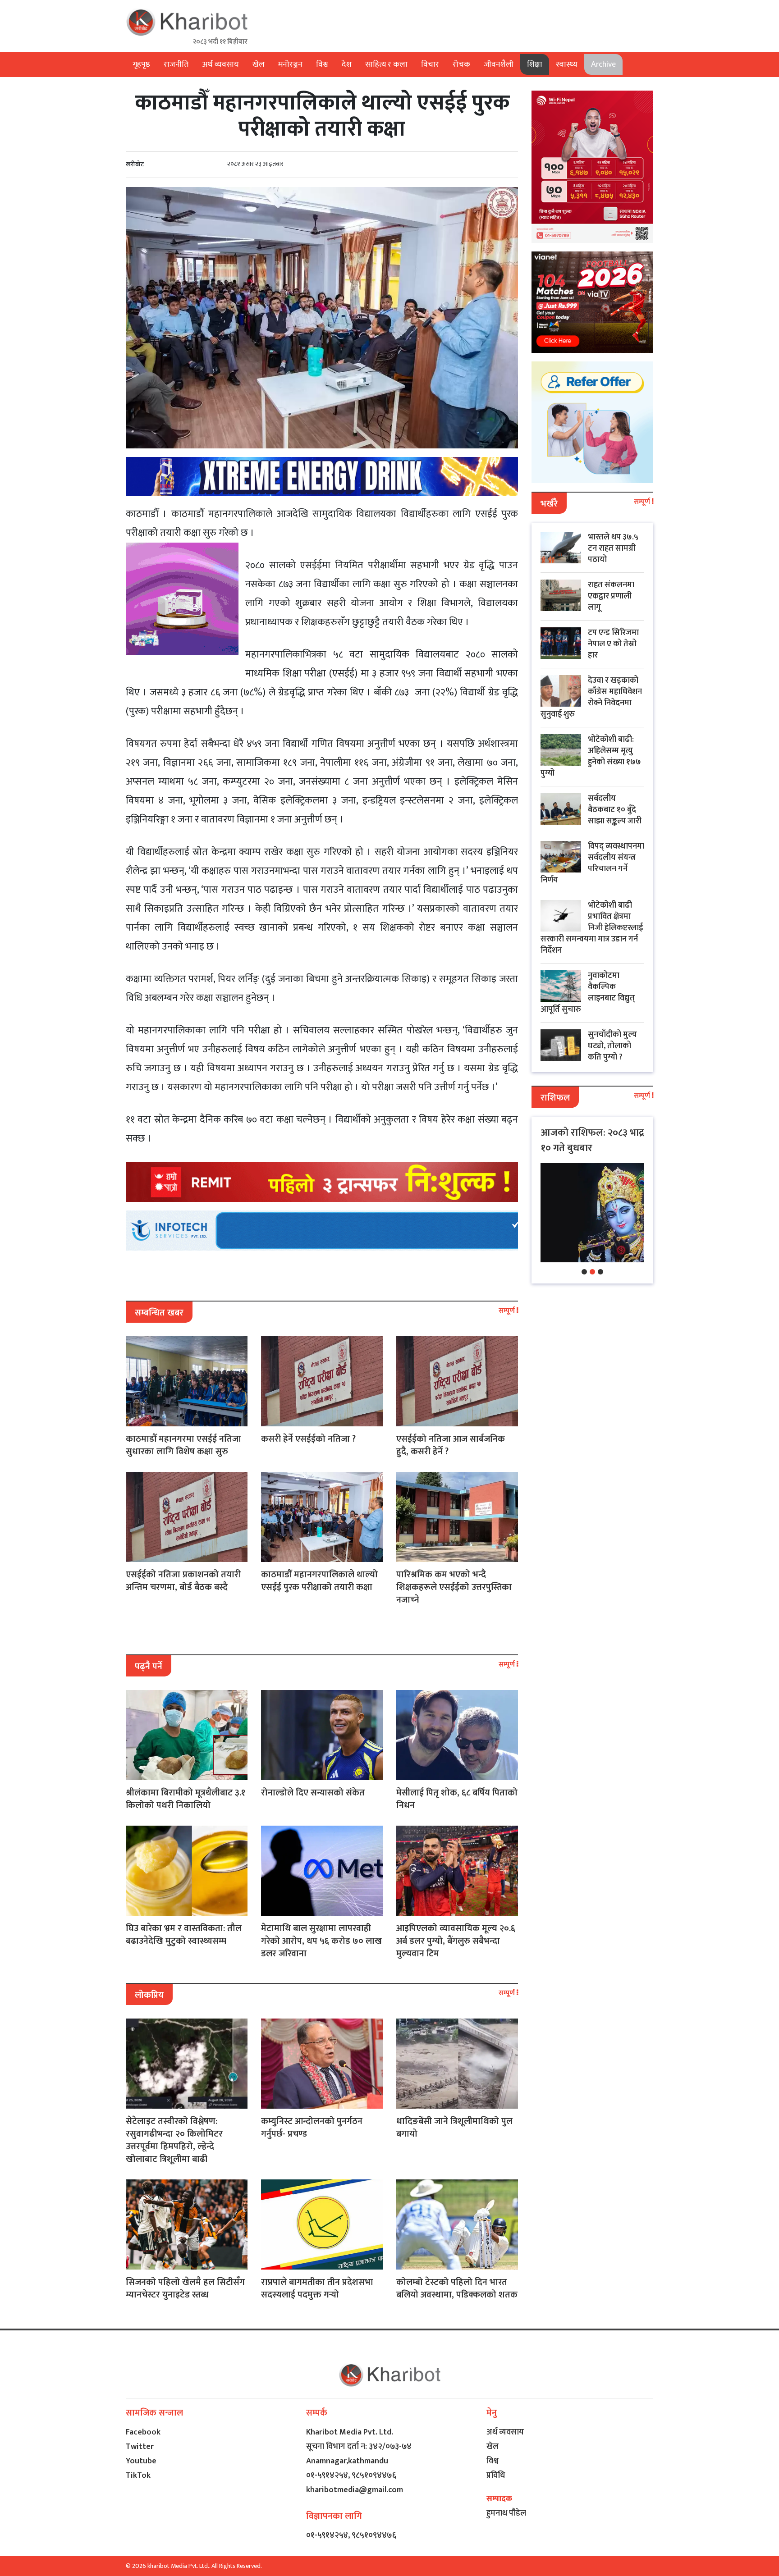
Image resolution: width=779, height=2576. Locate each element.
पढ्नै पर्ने (149, 1667)
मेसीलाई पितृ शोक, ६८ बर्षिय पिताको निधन (457, 1799)
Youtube (141, 2461)
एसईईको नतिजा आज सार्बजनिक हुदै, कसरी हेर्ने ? (451, 1445)
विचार (430, 64)
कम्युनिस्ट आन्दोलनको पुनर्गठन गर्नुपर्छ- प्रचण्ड (312, 2128)
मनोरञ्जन (290, 64)
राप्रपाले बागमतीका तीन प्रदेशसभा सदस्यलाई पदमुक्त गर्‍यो (317, 2288)
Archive (603, 64)
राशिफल (555, 1098)
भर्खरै (549, 504)
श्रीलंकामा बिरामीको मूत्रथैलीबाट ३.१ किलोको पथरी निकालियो (186, 1799)
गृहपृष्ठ (141, 64)
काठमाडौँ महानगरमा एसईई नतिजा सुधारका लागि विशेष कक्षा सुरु (183, 1445)
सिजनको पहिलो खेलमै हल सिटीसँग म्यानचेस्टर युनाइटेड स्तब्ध (185, 2288)
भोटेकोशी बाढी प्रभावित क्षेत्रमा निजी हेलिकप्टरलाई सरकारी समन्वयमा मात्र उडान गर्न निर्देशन (592, 928)
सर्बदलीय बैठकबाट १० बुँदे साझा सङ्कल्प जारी (615, 810)
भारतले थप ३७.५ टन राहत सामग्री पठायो (613, 548)
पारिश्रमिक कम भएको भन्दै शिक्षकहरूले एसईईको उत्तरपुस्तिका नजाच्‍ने (454, 1587)
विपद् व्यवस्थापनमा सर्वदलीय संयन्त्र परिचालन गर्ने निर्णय (592, 863)
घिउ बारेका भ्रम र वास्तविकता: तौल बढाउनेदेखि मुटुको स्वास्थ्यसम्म (184, 1935)
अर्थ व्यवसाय (220, 64)
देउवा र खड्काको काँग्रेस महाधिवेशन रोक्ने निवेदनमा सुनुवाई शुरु (591, 697)
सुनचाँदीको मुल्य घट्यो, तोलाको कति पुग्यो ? (612, 1046)
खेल (259, 64)
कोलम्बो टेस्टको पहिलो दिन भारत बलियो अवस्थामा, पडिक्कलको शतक (457, 2288)
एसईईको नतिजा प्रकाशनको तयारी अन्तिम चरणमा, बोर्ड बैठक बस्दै (183, 1581)
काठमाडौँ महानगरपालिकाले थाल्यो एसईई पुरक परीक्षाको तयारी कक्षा (319, 1581)
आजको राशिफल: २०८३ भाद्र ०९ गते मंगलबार (592, 1140)
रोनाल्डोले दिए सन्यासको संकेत (313, 1793)
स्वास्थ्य (567, 64)
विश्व (322, 64)
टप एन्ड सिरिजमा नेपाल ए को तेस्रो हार (613, 644)
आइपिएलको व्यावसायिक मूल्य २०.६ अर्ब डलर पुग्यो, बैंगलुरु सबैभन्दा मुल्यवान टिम (456, 1941)
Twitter (140, 2447)
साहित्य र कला (386, 64)
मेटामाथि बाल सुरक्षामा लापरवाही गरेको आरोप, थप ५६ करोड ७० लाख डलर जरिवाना (321, 1941)
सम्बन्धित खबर (159, 1313)
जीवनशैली (499, 64)
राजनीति (176, 64)
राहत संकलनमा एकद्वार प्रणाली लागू (611, 596)
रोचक (461, 64)
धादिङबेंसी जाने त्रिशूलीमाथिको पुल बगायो (454, 2128)
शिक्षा (535, 64)
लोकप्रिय (149, 1995)
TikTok (138, 2476)
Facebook (143, 2432)
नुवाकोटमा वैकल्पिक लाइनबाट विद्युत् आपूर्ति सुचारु (588, 993)
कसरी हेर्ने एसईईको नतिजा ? (308, 1439)
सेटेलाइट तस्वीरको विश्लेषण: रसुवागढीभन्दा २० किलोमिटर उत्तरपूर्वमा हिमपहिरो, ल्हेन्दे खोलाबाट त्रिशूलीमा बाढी (174, 2140)
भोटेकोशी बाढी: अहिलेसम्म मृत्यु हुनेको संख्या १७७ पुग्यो (591, 756)
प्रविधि (496, 2476)
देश (347, 64)
